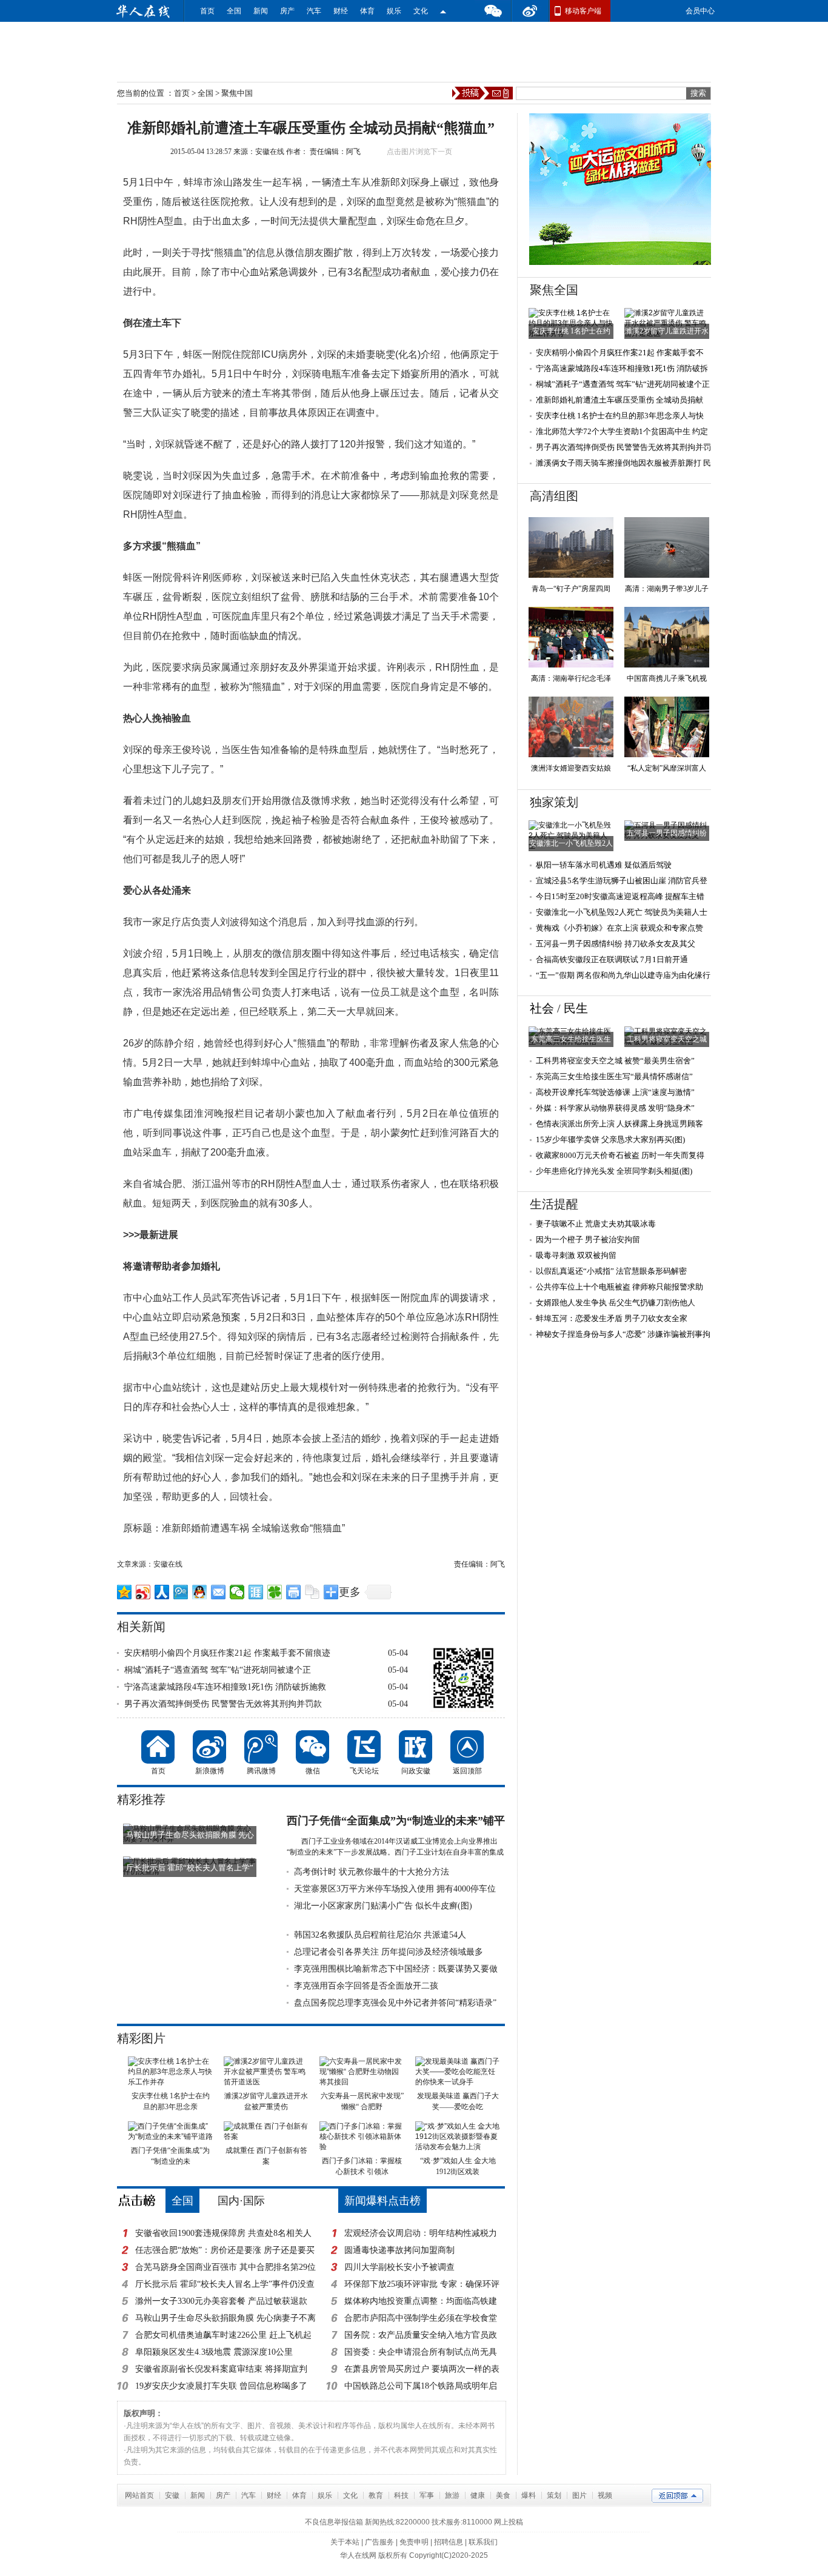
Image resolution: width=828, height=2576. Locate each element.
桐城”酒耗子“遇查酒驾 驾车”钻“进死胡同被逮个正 (218, 1670)
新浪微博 (209, 1747)
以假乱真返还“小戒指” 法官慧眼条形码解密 (611, 1271)
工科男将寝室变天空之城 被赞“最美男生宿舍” (615, 1061)
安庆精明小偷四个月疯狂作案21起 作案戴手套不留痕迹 (227, 1653)
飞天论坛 (364, 1747)
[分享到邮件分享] (219, 1592)
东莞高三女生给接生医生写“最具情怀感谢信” (614, 1076)
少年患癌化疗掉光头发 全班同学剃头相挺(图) (614, 1171)
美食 (503, 2495)
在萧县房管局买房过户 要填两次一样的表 (422, 2369)
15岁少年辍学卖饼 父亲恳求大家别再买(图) (610, 1139)
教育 (376, 2495)
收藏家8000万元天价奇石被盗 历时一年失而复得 (620, 1155)
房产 (287, 11)
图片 (579, 2495)
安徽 (172, 2495)
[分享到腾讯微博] (181, 1592)
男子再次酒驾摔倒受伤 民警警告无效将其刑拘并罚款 (223, 1704)
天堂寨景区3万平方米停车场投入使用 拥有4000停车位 (395, 1889)
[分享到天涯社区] (256, 1592)
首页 (207, 11)
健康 (478, 2495)
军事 (427, 2495)
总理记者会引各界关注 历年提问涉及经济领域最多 (389, 1952)
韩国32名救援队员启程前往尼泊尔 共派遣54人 (380, 1935)
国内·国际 (241, 2201)
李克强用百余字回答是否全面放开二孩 (366, 1986)
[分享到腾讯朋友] (275, 1592)
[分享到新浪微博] (143, 1592)
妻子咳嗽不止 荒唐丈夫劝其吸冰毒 (596, 1224)
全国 (234, 11)
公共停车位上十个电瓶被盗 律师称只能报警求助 (619, 1287)
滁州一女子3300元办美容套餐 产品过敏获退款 (221, 2301)
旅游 (452, 2495)
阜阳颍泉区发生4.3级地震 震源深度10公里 (214, 2352)
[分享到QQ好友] (200, 1592)
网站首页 (139, 2495)
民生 (576, 1008)
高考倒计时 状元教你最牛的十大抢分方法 (372, 1872)
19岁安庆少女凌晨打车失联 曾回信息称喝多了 (221, 2386)
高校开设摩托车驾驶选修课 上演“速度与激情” (615, 1092)
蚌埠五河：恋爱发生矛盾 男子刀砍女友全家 (612, 1318)
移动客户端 (583, 11)
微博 (530, 11)
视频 (605, 2495)
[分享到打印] (294, 1592)
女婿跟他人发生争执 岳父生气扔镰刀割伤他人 (616, 1303)
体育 (367, 11)
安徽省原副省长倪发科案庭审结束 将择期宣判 (221, 2369)
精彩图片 (141, 2038)
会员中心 (700, 11)
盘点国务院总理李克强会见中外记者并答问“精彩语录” (395, 2003)
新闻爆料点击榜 (382, 2201)
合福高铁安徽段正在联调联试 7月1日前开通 (612, 959)
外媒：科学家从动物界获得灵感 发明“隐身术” (615, 1108)
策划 (554, 2495)
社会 (542, 1008)
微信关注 (443, 11)
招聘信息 (449, 2542)
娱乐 (394, 11)
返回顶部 (467, 1747)
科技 (401, 2495)
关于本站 (345, 2542)
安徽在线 (270, 152)
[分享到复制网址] (312, 1592)
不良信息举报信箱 (334, 2522)
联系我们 (483, 2542)
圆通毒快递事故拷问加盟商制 (399, 2250)
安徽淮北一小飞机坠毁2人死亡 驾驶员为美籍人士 (622, 912)
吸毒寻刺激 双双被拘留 (576, 1255)
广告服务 (379, 2542)
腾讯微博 (261, 1747)
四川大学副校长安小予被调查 (399, 2267)
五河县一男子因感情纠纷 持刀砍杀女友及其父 (616, 944)
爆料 (529, 2495)
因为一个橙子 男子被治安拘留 (588, 1239)
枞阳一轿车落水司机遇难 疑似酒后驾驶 (604, 865)
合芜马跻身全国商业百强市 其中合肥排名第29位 (225, 2267)
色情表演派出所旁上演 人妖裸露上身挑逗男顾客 (619, 1124)
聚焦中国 (237, 93)
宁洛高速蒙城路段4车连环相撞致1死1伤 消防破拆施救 (225, 1687)
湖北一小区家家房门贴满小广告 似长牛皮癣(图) (383, 1906)
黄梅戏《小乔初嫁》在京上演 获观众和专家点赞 (619, 928)
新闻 (261, 11)
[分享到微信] (237, 1592)
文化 (421, 11)
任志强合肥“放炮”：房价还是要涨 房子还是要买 (225, 2250)
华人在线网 (358, 2555)
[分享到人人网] (162, 1592)
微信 (493, 11)
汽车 (314, 11)
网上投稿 (509, 2522)
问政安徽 (416, 1747)
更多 (350, 1592)
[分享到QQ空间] (125, 1592)
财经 (341, 11)
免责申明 (414, 2542)
